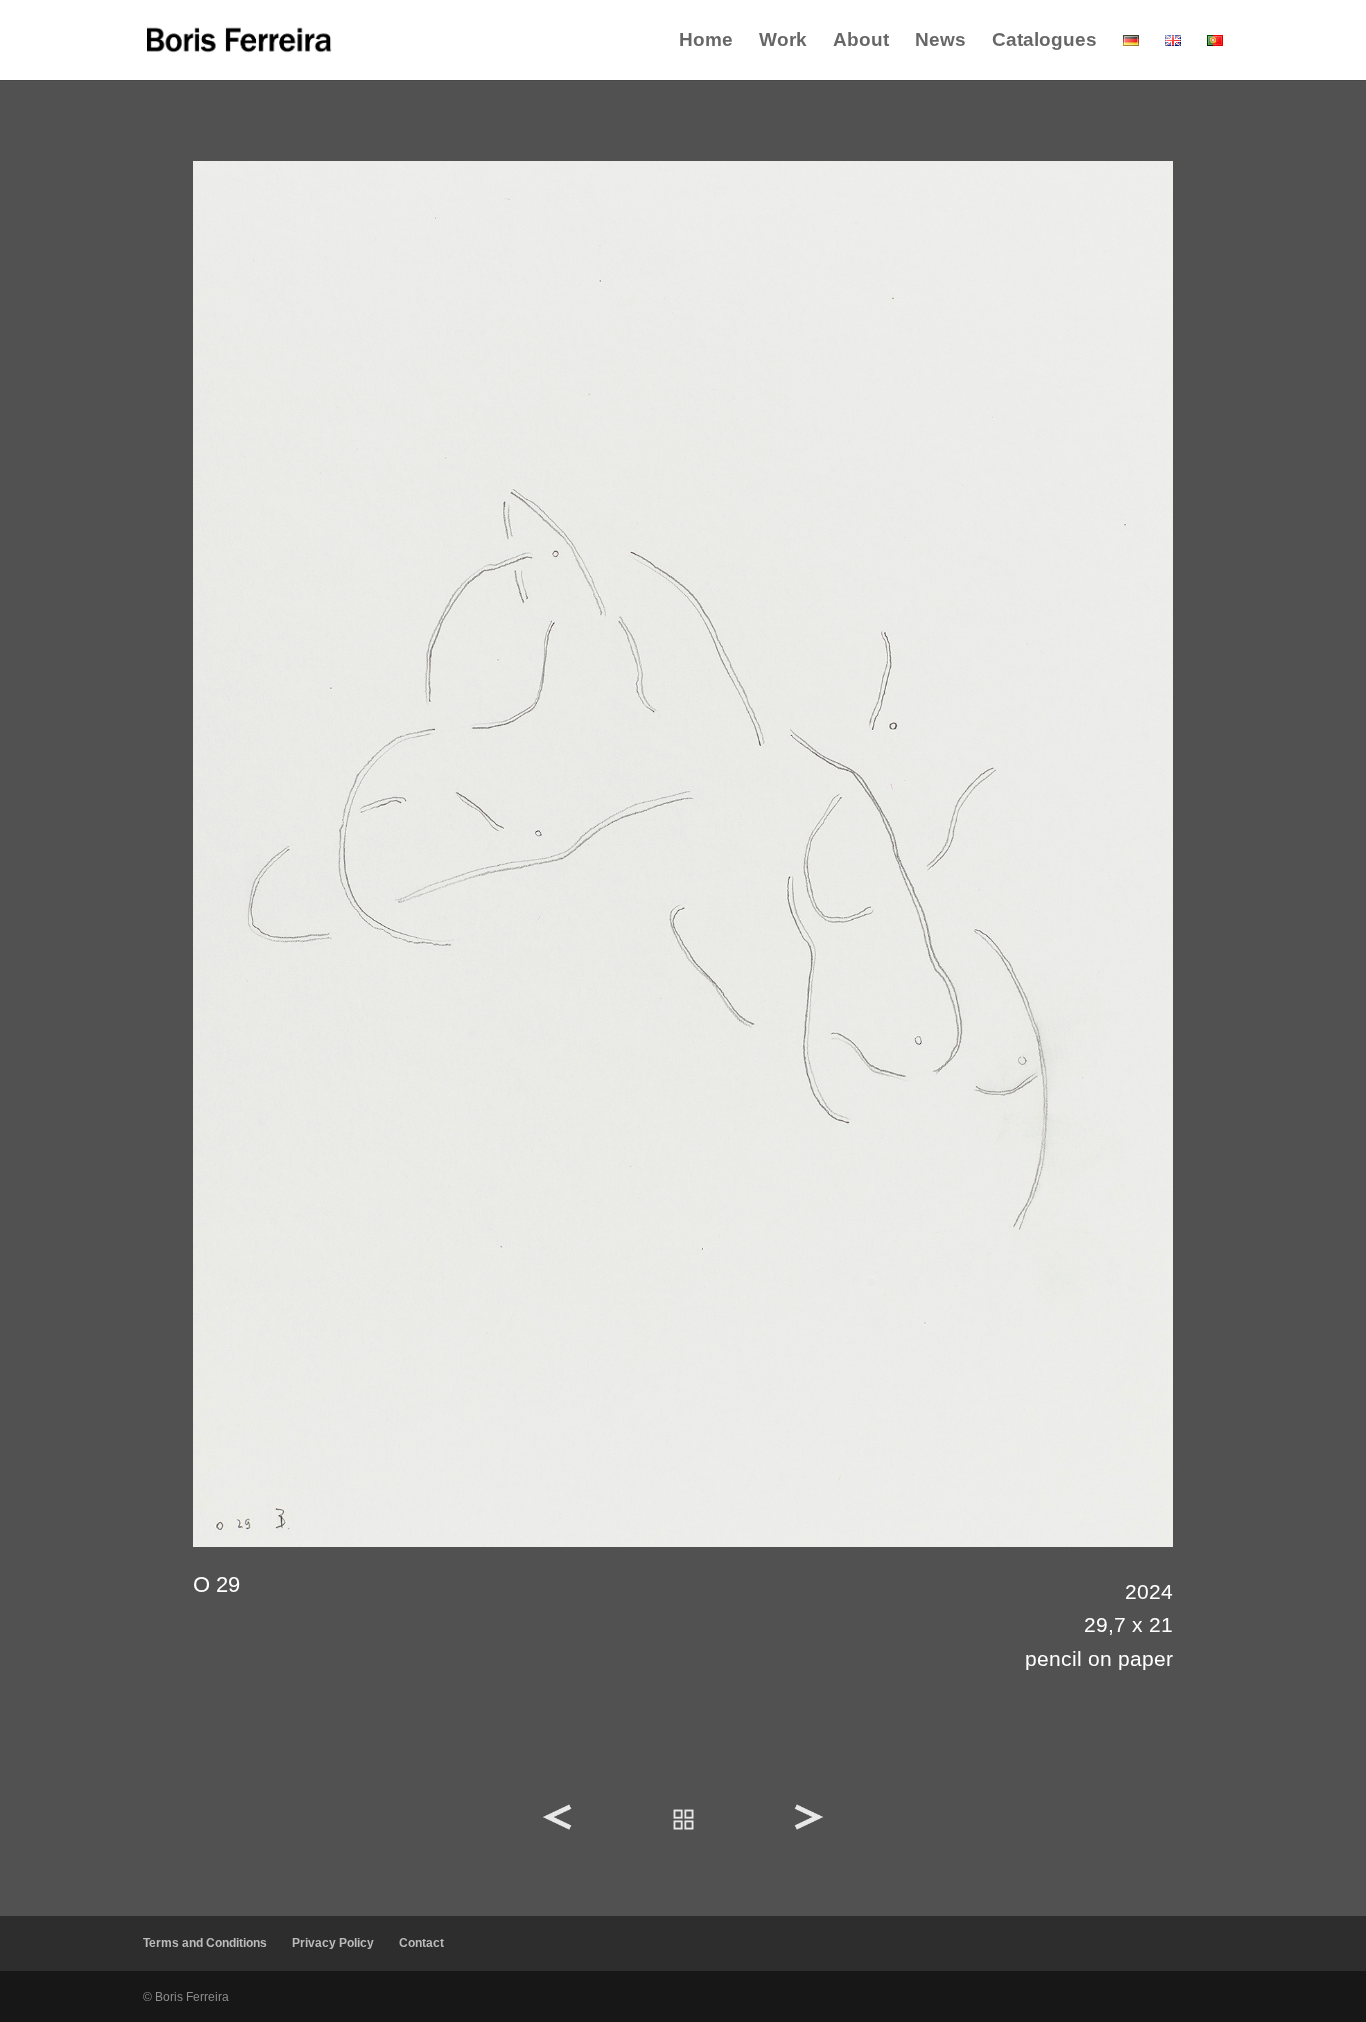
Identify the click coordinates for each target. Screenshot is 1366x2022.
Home (706, 41)
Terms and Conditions (205, 1943)
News (940, 41)
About (861, 41)
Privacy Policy (333, 1943)
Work (783, 41)
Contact (421, 1943)
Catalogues (1044, 41)
